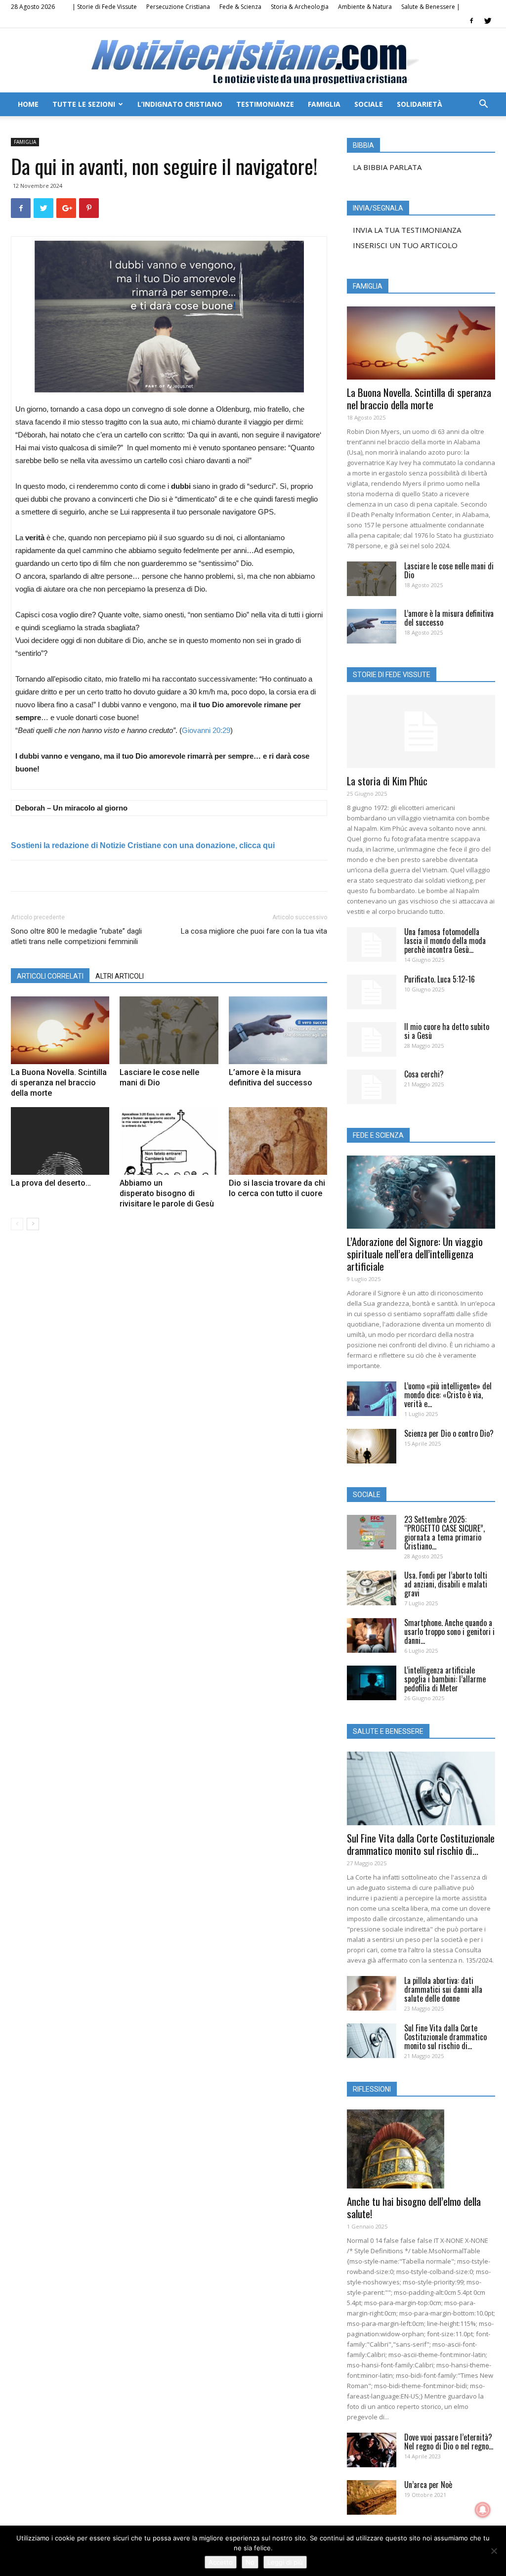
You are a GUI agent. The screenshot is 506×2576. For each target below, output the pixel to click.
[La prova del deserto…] (60, 1141)
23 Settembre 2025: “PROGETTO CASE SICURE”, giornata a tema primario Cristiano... (444, 1533)
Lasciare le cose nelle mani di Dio (449, 570)
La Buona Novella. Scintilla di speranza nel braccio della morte (59, 1083)
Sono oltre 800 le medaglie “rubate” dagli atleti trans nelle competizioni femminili (76, 936)
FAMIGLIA (324, 104)
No (250, 2562)
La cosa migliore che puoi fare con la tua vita (254, 931)
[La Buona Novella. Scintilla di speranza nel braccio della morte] (60, 1030)
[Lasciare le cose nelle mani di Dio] (169, 1030)
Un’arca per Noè (428, 2485)
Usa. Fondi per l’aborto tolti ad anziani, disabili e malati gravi (446, 1584)
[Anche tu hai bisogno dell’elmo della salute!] (421, 2149)
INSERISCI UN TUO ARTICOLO (405, 245)
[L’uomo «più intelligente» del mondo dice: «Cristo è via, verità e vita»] (372, 1399)
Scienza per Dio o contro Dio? (449, 1433)
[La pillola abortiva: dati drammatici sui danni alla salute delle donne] (372, 1993)
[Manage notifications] (483, 2510)
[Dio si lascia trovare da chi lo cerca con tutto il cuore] (278, 1141)
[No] (494, 2551)
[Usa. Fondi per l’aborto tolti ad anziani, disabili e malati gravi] (372, 1588)
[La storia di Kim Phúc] (421, 731)
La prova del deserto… (51, 1183)
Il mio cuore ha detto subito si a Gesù (447, 1031)
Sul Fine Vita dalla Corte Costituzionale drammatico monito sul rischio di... (421, 1844)
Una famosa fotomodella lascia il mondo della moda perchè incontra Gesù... (445, 941)
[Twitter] (488, 21)
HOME (28, 104)
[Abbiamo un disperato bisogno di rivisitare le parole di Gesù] (169, 1141)
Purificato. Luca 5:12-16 (440, 979)
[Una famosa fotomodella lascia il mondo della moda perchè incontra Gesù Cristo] (372, 945)
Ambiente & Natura (365, 7)
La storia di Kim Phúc (387, 781)
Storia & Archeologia (300, 7)
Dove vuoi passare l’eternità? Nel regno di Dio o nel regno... (449, 2442)
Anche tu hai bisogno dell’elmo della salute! (414, 2207)
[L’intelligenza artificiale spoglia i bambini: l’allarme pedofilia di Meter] (372, 1683)
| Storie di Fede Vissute (105, 7)
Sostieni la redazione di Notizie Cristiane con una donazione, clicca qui (143, 845)
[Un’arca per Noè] (372, 2497)
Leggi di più (285, 2562)
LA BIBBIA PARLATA (387, 167)
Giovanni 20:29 (206, 730)
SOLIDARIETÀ (420, 104)
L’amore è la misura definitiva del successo (449, 618)
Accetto (221, 2562)
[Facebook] (471, 21)
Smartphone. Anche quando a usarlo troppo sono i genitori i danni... (449, 1631)
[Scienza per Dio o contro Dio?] (372, 1446)
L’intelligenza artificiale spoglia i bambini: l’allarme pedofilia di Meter (445, 1679)
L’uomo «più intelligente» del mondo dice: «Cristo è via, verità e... (448, 1395)
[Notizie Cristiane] (253, 61)
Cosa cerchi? (424, 1074)
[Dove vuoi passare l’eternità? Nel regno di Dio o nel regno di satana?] (372, 2450)
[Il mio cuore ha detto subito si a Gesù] (372, 1039)
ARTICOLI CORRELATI (50, 976)
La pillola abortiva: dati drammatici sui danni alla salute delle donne (443, 1989)
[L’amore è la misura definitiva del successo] (278, 1030)
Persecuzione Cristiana (178, 7)
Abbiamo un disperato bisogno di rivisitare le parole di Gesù (167, 1193)
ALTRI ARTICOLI (120, 976)
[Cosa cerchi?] (372, 1087)
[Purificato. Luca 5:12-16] (372, 992)
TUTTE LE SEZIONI (84, 104)
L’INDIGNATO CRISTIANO (180, 104)
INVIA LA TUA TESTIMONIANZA (407, 230)
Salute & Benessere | (431, 7)
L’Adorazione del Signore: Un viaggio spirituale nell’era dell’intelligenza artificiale (415, 1254)
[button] (483, 105)
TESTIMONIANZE (265, 104)
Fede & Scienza (240, 7)
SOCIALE (369, 104)
